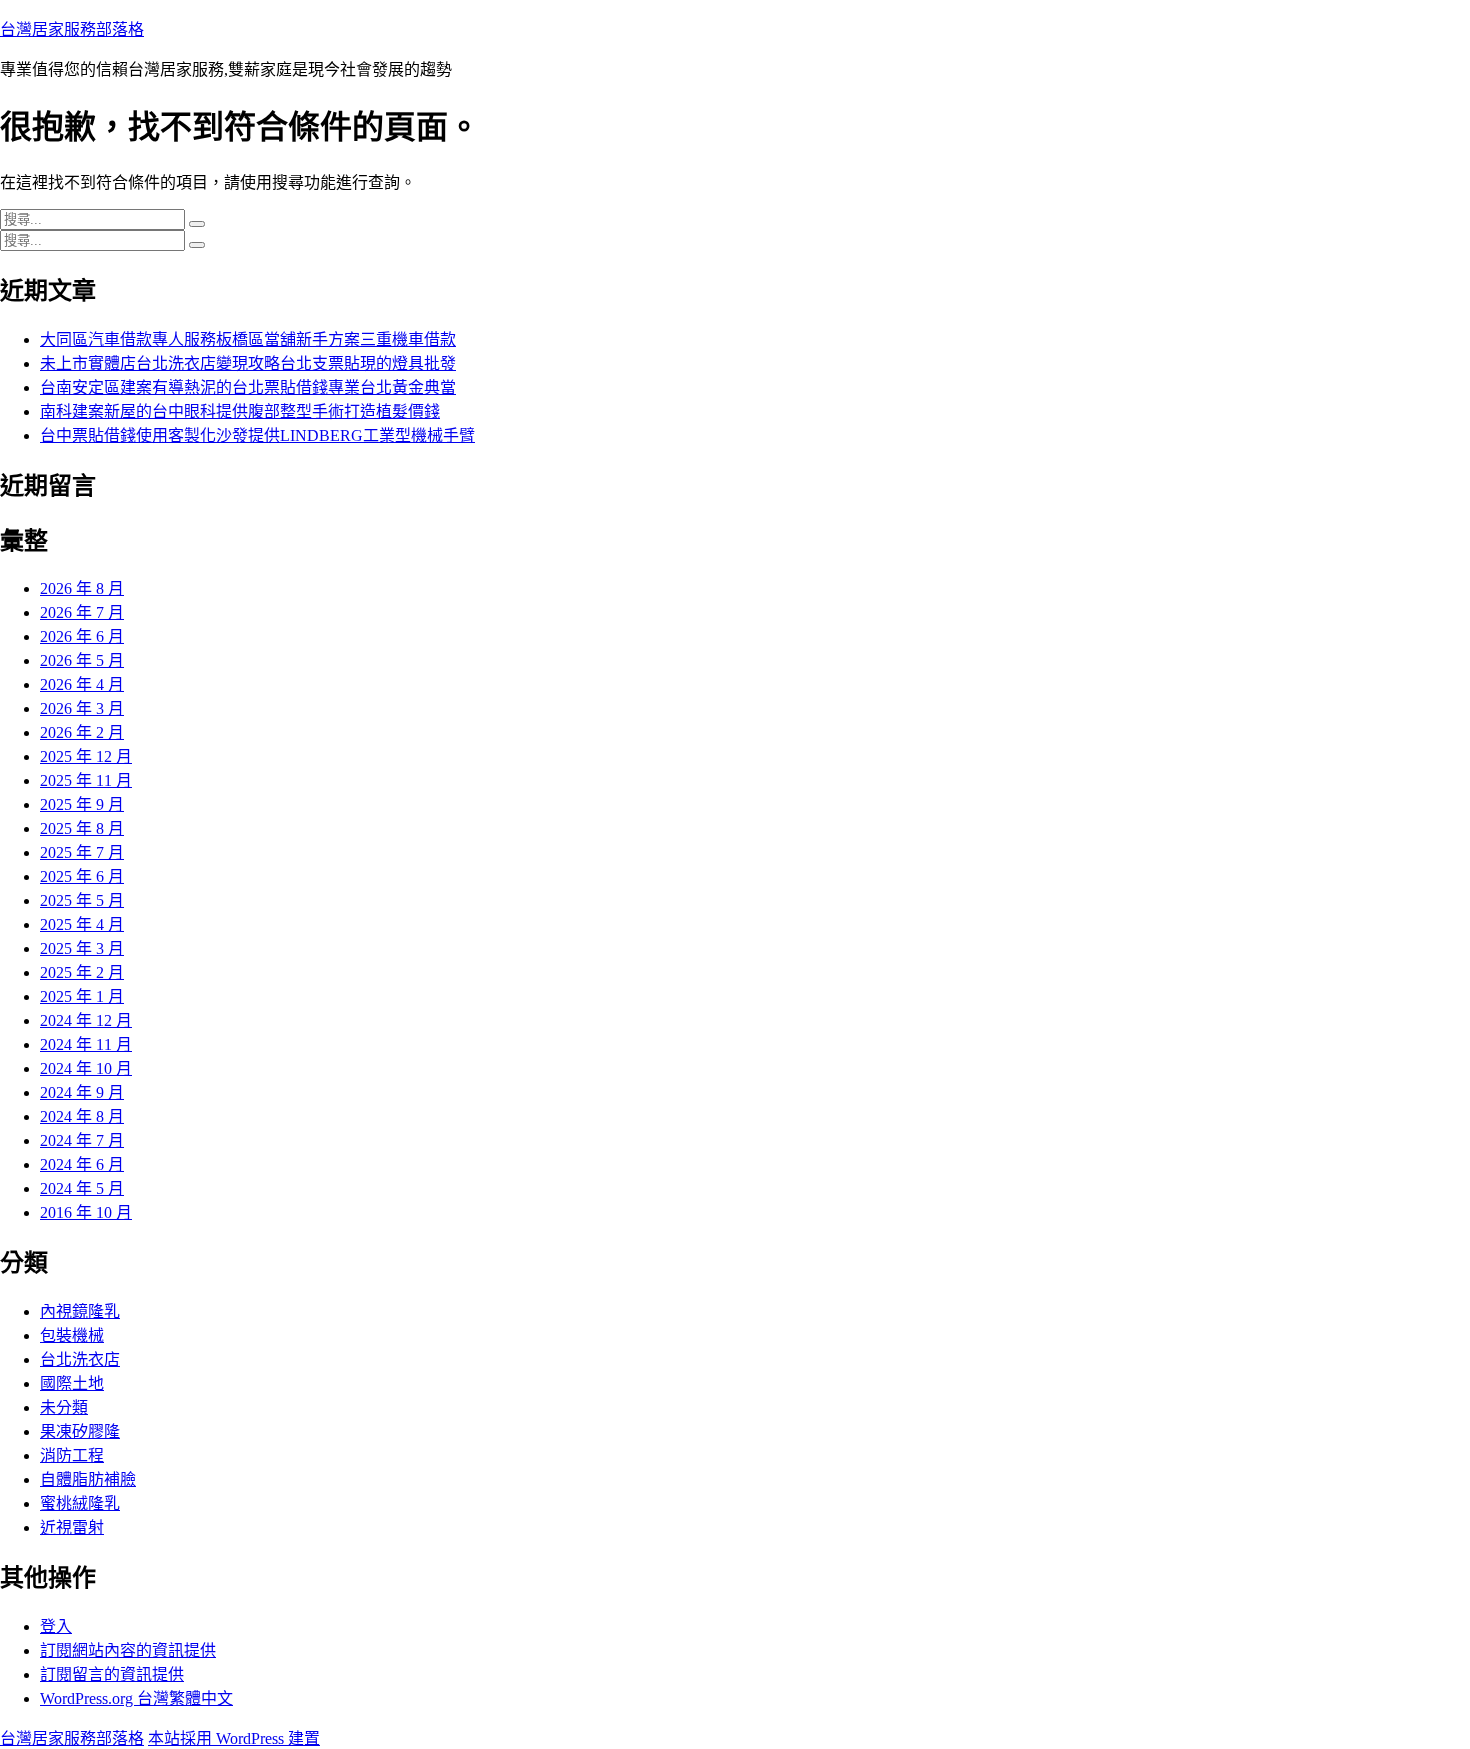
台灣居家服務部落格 (72, 29)
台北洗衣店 (80, 1359)
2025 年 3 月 (82, 948)
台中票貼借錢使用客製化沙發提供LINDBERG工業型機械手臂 (257, 435)
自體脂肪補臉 (88, 1479)
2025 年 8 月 (82, 828)
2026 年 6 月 (82, 636)
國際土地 (72, 1383)
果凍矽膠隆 (80, 1431)
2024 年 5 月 (82, 1188)
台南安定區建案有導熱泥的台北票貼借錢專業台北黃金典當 (248, 387)
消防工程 (72, 1455)
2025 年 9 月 (82, 804)
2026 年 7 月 (82, 612)
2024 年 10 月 (86, 1068)
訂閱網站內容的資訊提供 (128, 1650)
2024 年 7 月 (82, 1140)
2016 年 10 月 (86, 1212)
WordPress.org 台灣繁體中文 (136, 1698)
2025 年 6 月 (82, 876)
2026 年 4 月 (82, 684)
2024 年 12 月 (86, 1020)
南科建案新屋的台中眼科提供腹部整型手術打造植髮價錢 (240, 411)
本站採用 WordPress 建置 (234, 1738)
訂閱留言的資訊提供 (112, 1674)
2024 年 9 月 (82, 1092)
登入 (56, 1626)
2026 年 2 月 (82, 732)
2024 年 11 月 (86, 1044)
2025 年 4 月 (82, 924)
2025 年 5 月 (82, 900)
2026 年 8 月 (82, 588)
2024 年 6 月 (82, 1164)
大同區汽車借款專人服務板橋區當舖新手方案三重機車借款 (248, 339)
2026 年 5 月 (82, 660)
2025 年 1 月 (82, 996)
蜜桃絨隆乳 (80, 1503)
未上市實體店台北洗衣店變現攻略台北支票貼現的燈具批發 (248, 363)
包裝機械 (72, 1335)
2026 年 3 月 (82, 708)
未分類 (64, 1407)
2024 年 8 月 (82, 1116)
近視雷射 (72, 1527)
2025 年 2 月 (82, 972)
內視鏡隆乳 (80, 1311)
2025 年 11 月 (86, 780)
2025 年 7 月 (82, 852)
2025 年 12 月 (86, 756)
